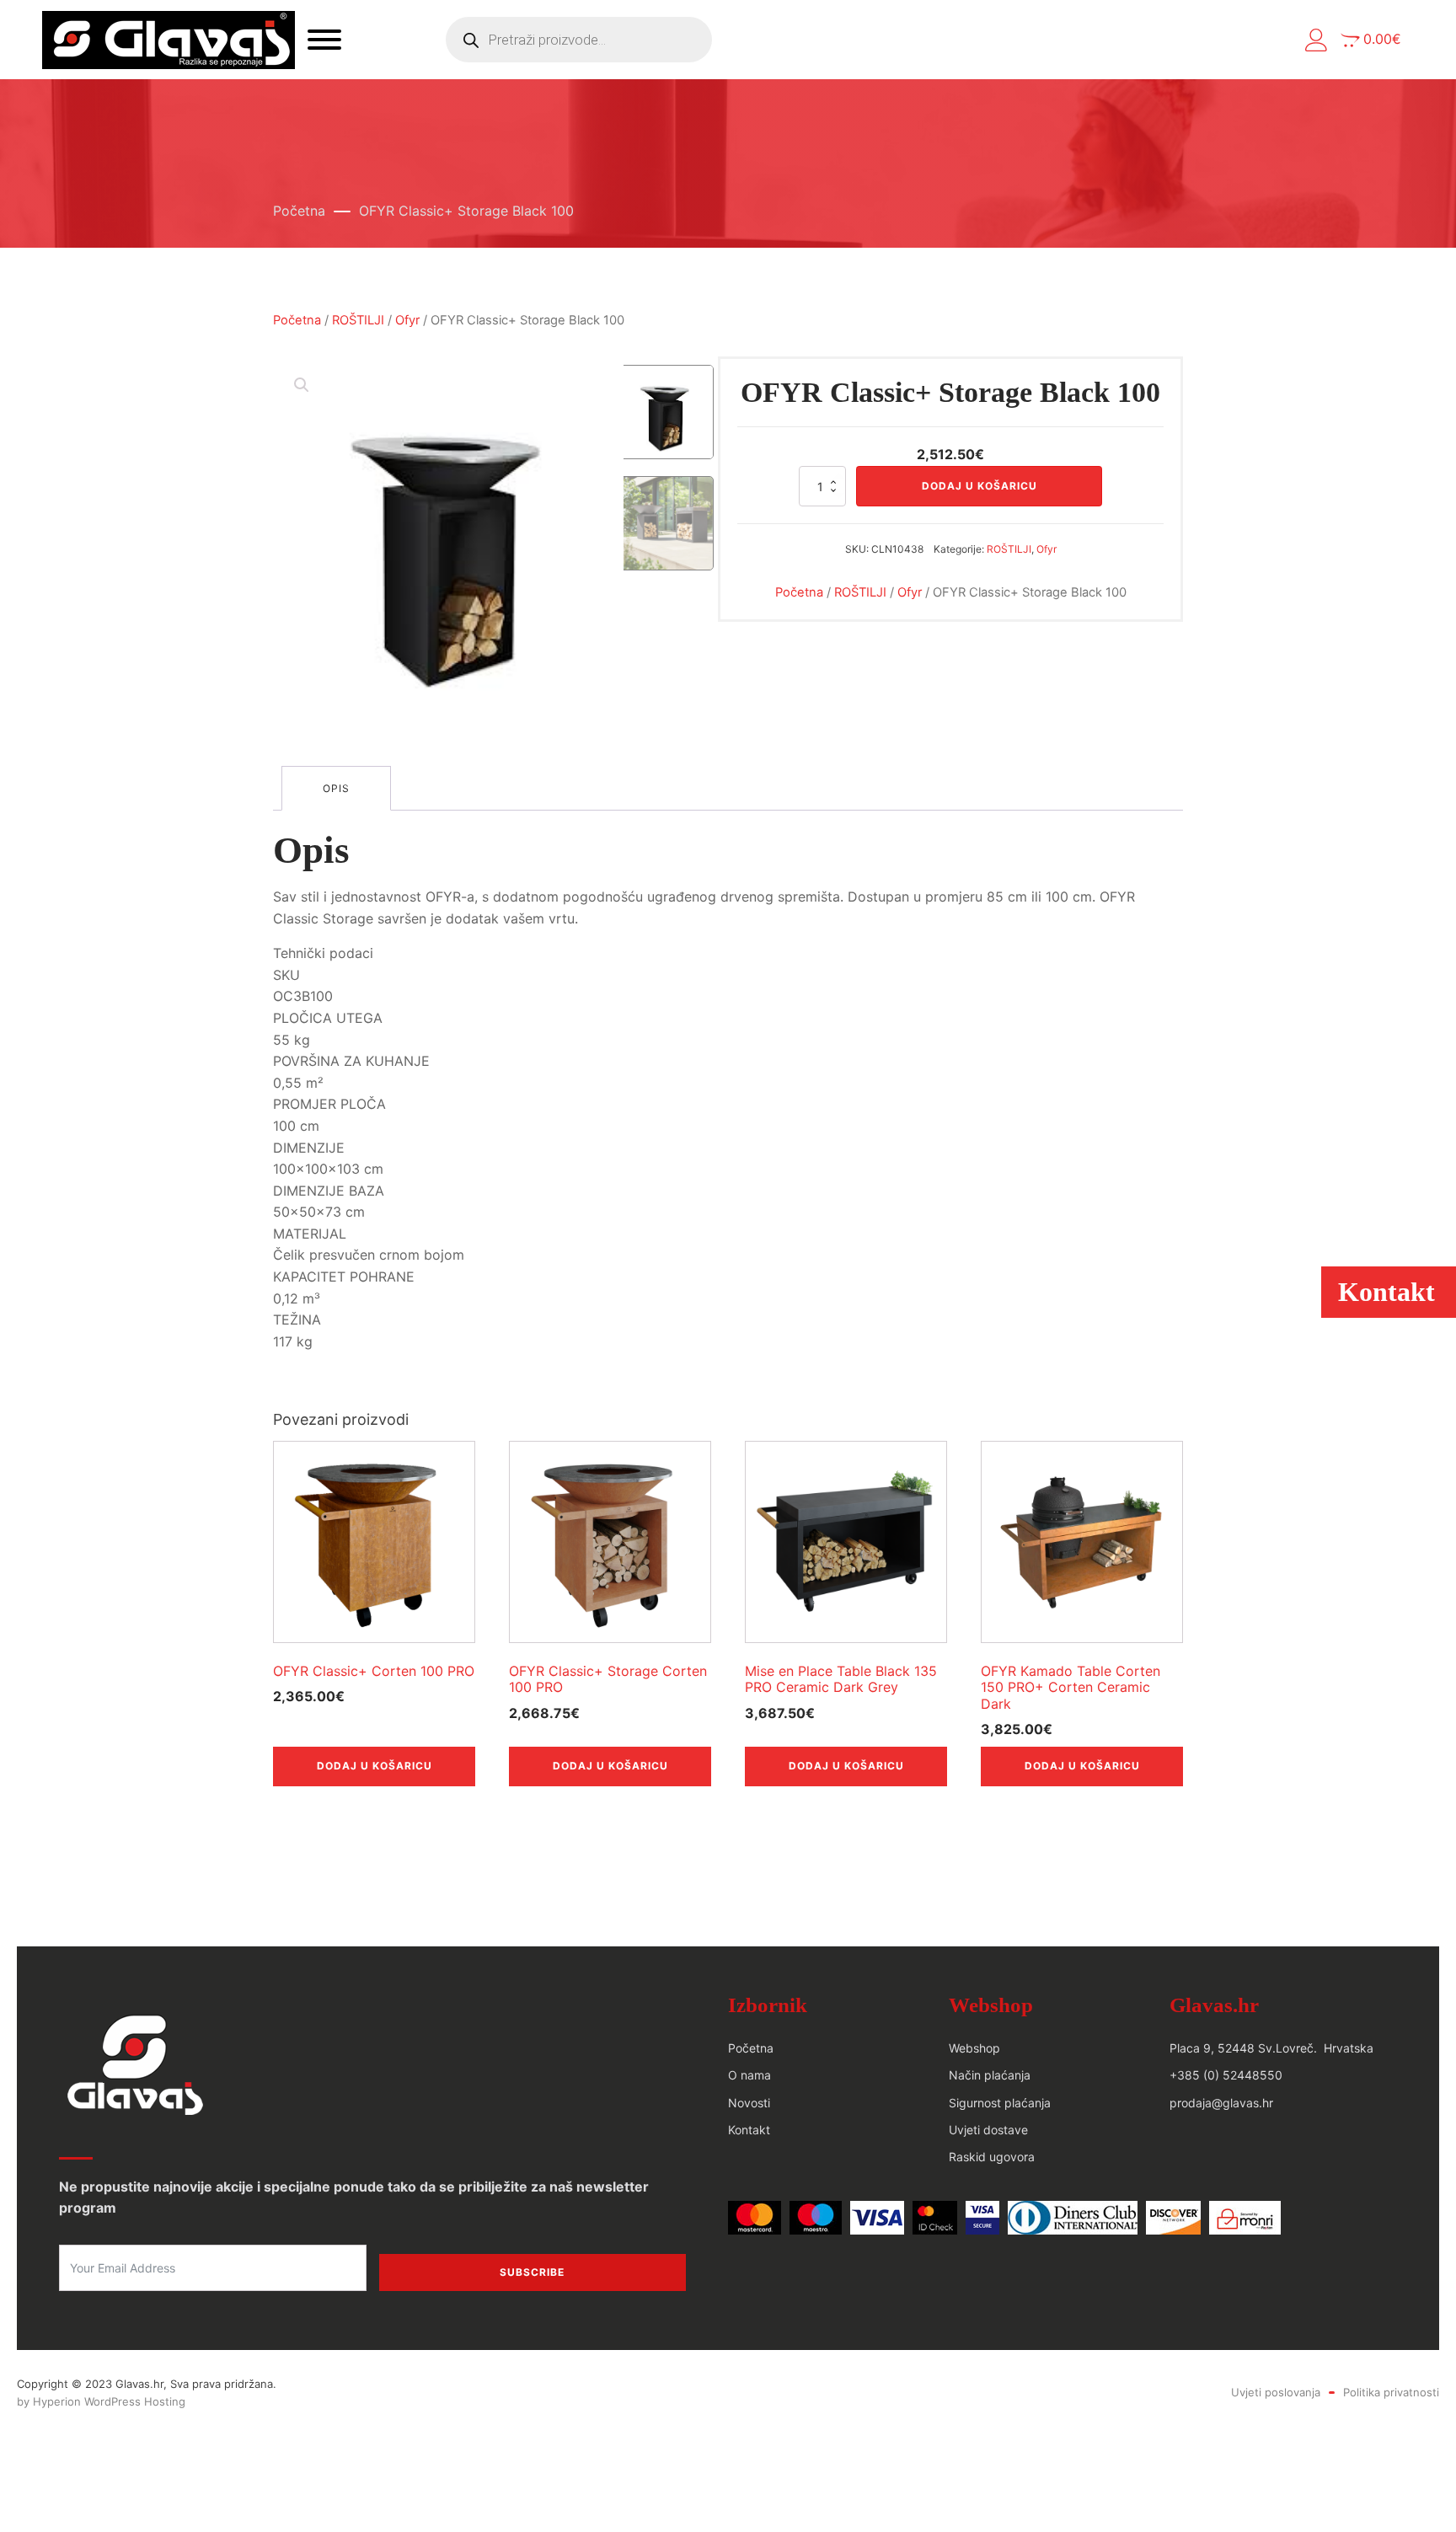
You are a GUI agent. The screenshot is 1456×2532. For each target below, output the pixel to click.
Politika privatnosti (1391, 2392)
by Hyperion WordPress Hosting (101, 2401)
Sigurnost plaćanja (1000, 2103)
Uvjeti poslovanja (1276, 2392)
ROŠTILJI (358, 320)
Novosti (749, 2103)
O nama (749, 2075)
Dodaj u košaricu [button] (375, 1766)
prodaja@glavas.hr (1221, 2103)
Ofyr (407, 320)
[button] (1317, 40)
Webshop (974, 2048)
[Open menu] (324, 40)
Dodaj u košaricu (980, 486)
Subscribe (532, 2272)
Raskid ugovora (992, 2157)
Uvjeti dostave (988, 2130)
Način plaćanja (990, 2075)
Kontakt (749, 2130)
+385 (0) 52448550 (1226, 2075)
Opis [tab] (336, 788)
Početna (299, 211)
